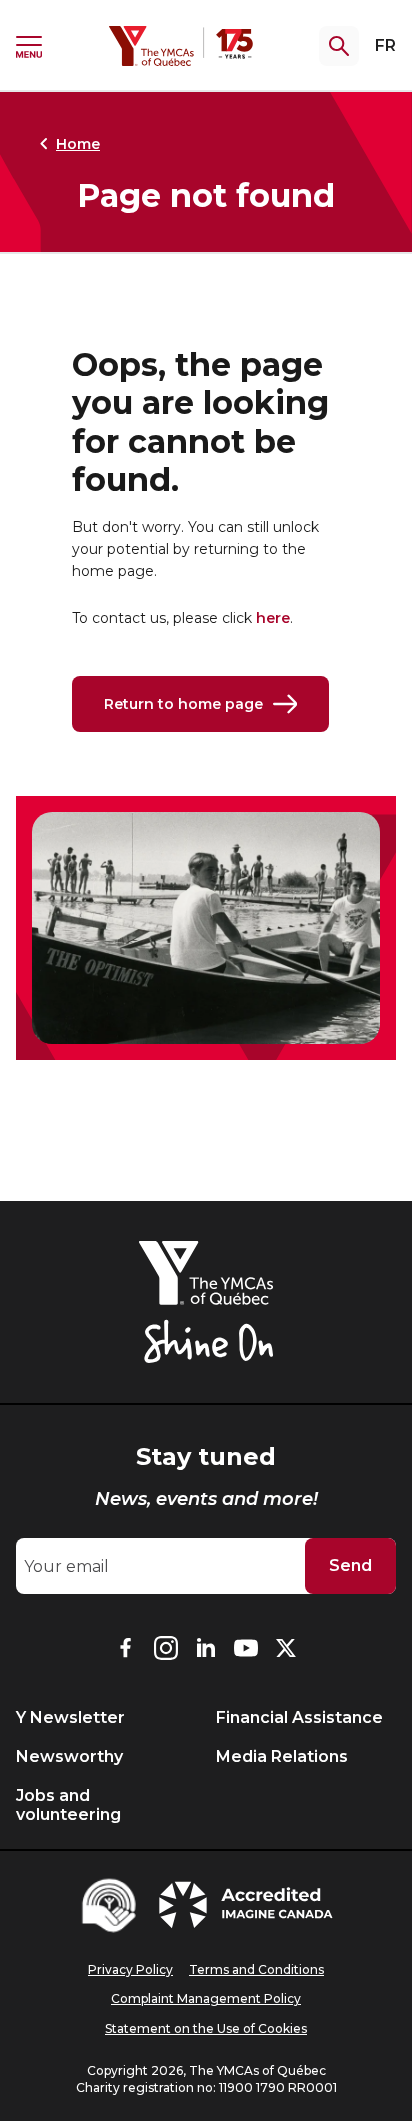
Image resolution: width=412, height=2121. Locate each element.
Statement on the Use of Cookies (206, 2028)
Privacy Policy (130, 1969)
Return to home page (183, 704)
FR (385, 45)
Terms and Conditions (256, 1969)
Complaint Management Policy (206, 1998)
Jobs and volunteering (68, 1805)
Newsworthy (69, 1756)
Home (78, 144)
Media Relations (282, 1756)
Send (350, 1565)
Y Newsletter (70, 1717)
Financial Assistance (299, 1717)
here (273, 618)
